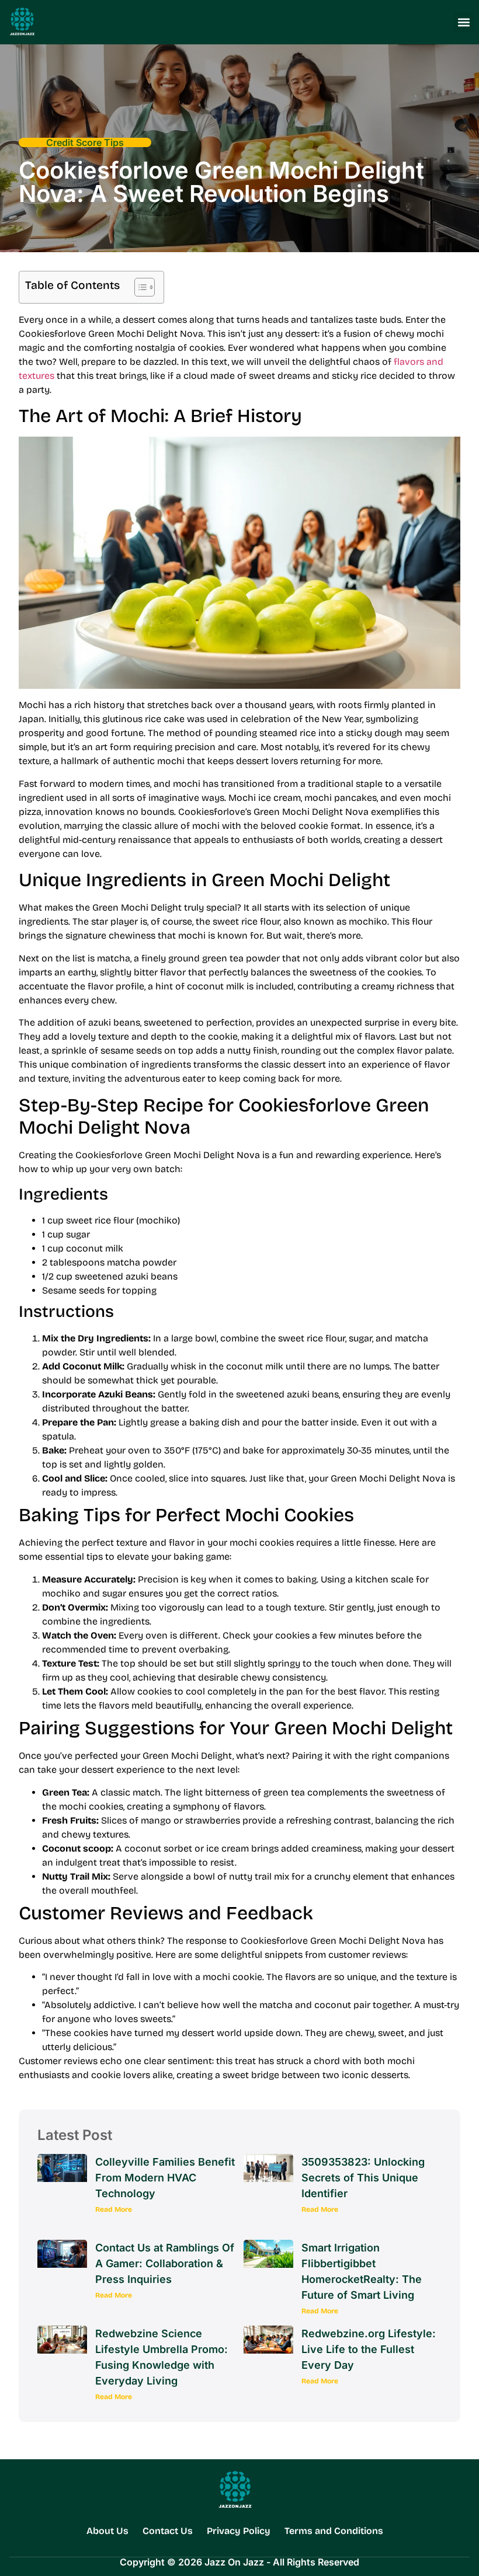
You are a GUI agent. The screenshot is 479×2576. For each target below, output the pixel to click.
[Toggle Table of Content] (139, 287)
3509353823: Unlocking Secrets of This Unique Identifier (363, 2178)
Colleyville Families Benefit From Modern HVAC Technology (165, 2178)
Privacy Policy (239, 2531)
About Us (107, 2531)
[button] (464, 22)
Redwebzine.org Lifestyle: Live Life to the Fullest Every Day (369, 2349)
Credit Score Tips (85, 142)
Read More (114, 2209)
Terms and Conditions (334, 2531)
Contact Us (168, 2531)
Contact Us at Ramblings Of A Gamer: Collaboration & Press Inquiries (165, 2263)
